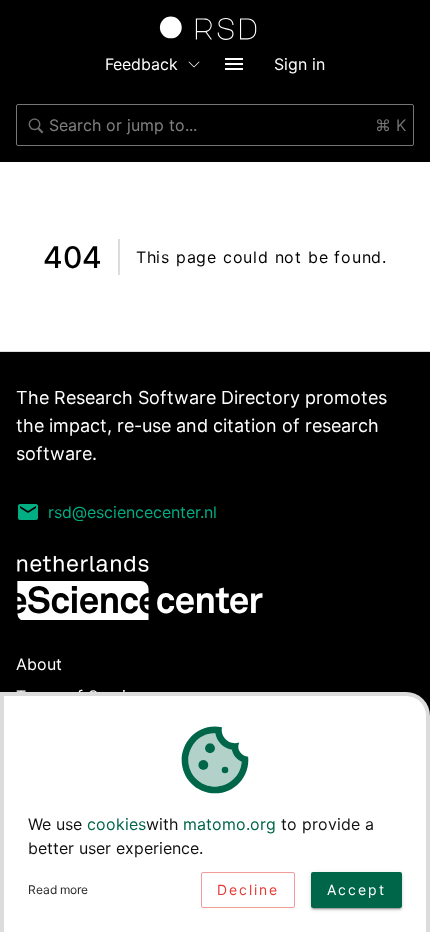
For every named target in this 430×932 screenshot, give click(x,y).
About (39, 664)
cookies (116, 824)
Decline (248, 889)
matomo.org (229, 824)
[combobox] (215, 125)
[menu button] (234, 64)
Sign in (299, 64)
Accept (356, 889)
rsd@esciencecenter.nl (132, 512)
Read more (58, 889)
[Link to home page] (215, 28)
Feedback (141, 64)
